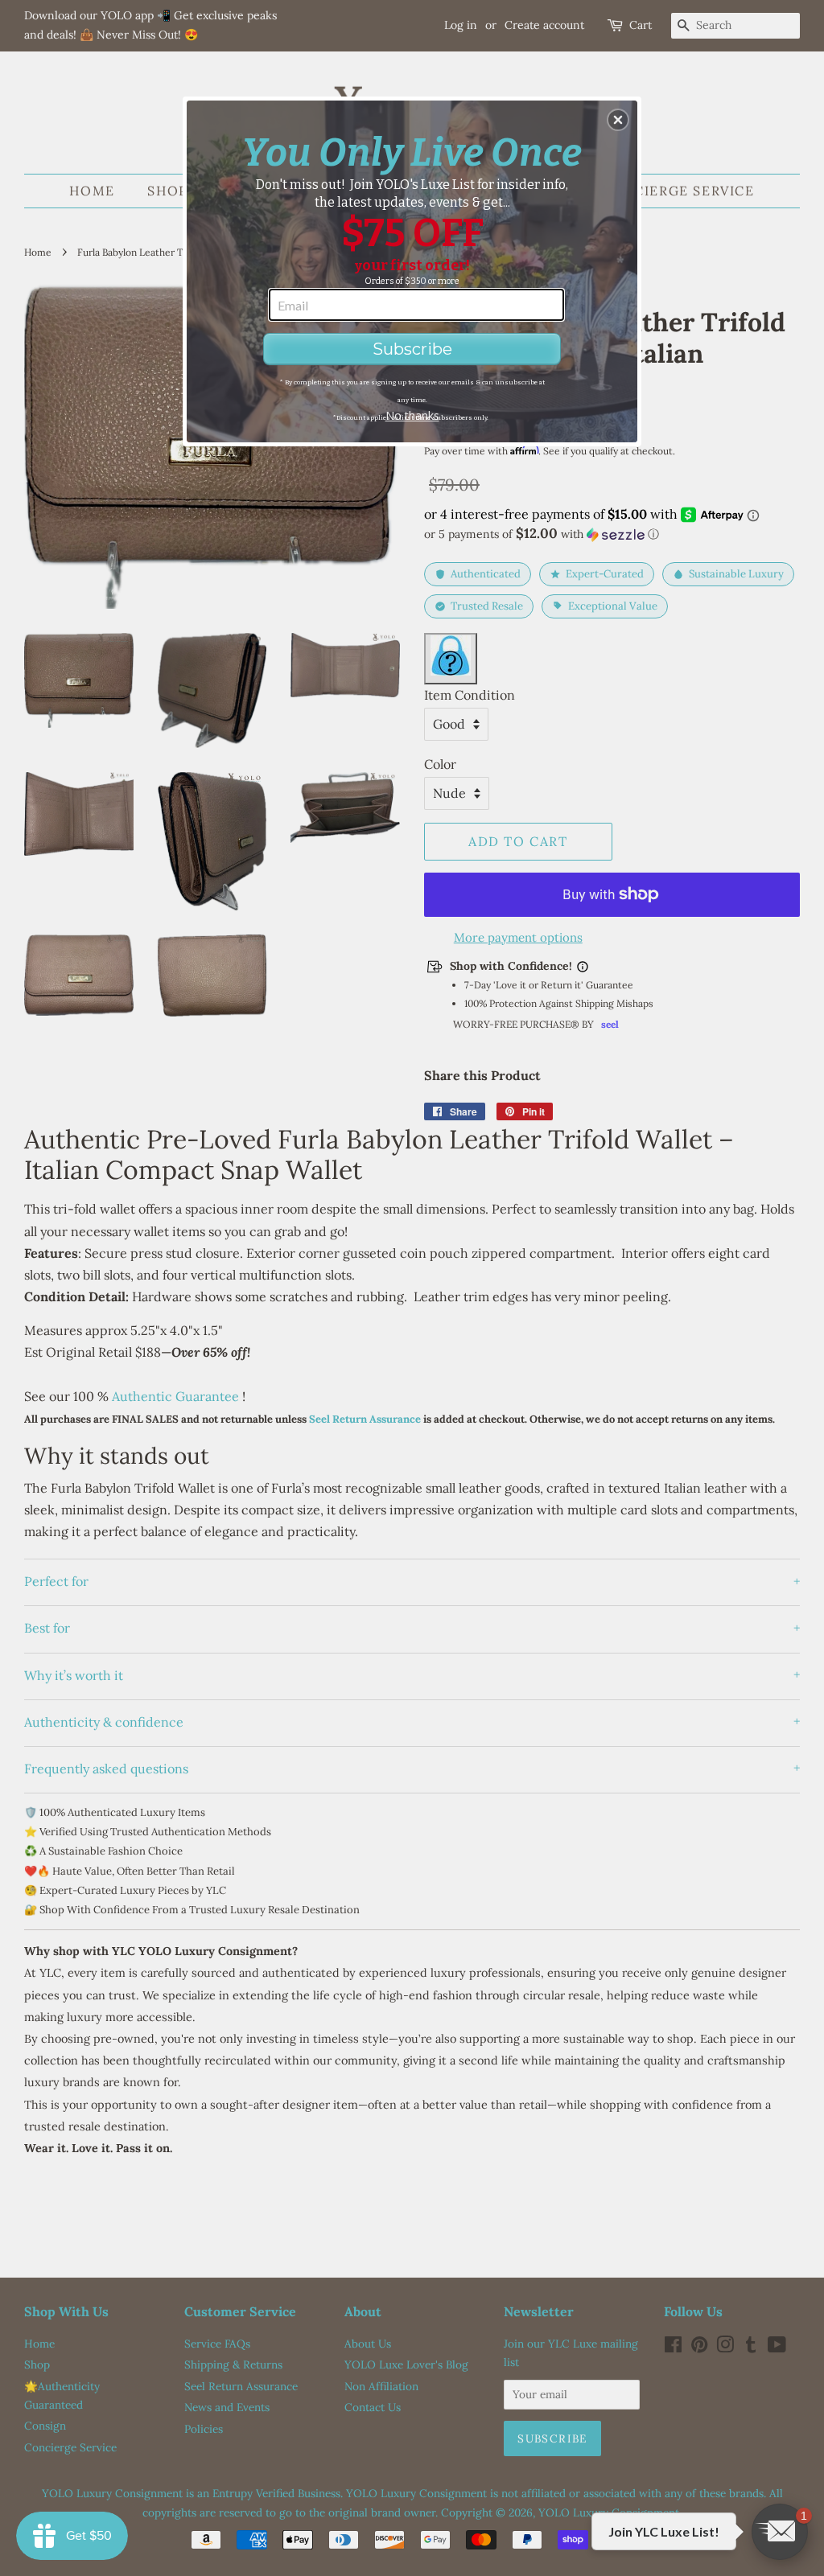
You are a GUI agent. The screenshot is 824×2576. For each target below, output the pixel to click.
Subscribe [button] (412, 349)
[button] (618, 120)
